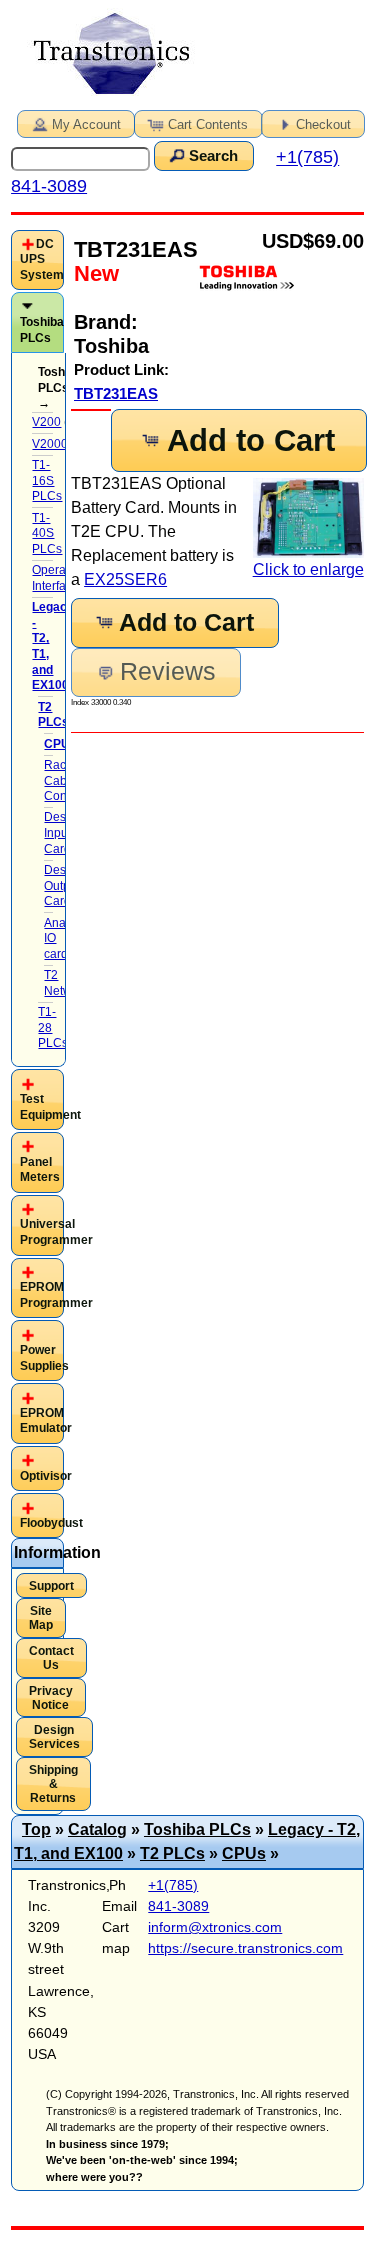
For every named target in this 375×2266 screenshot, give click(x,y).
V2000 (50, 444)
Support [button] (51, 1586)
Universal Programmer (56, 1232)
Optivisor (46, 1476)
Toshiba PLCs (42, 330)
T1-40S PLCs (47, 533)
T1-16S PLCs (47, 480)
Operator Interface (56, 578)
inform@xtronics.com (215, 1927)
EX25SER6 (125, 579)
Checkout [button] (323, 124)
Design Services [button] (54, 1737)
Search (213, 156)
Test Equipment (50, 1107)
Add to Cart (251, 440)
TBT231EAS (116, 393)
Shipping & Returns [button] (53, 1784)
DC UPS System (42, 259)
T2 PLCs (172, 1853)
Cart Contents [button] (208, 124)
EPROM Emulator (46, 1421)
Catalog (97, 1829)
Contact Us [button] (51, 1658)
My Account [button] (86, 124)
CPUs (244, 1853)
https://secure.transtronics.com (245, 1948)
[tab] (37, 260)
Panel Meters (40, 1170)
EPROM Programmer (56, 1295)
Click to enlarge (308, 569)
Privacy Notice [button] (51, 1698)
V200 (46, 422)
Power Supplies (44, 1358)
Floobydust (51, 1523)
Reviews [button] (168, 671)
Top (36, 1829)
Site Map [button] (41, 1618)
